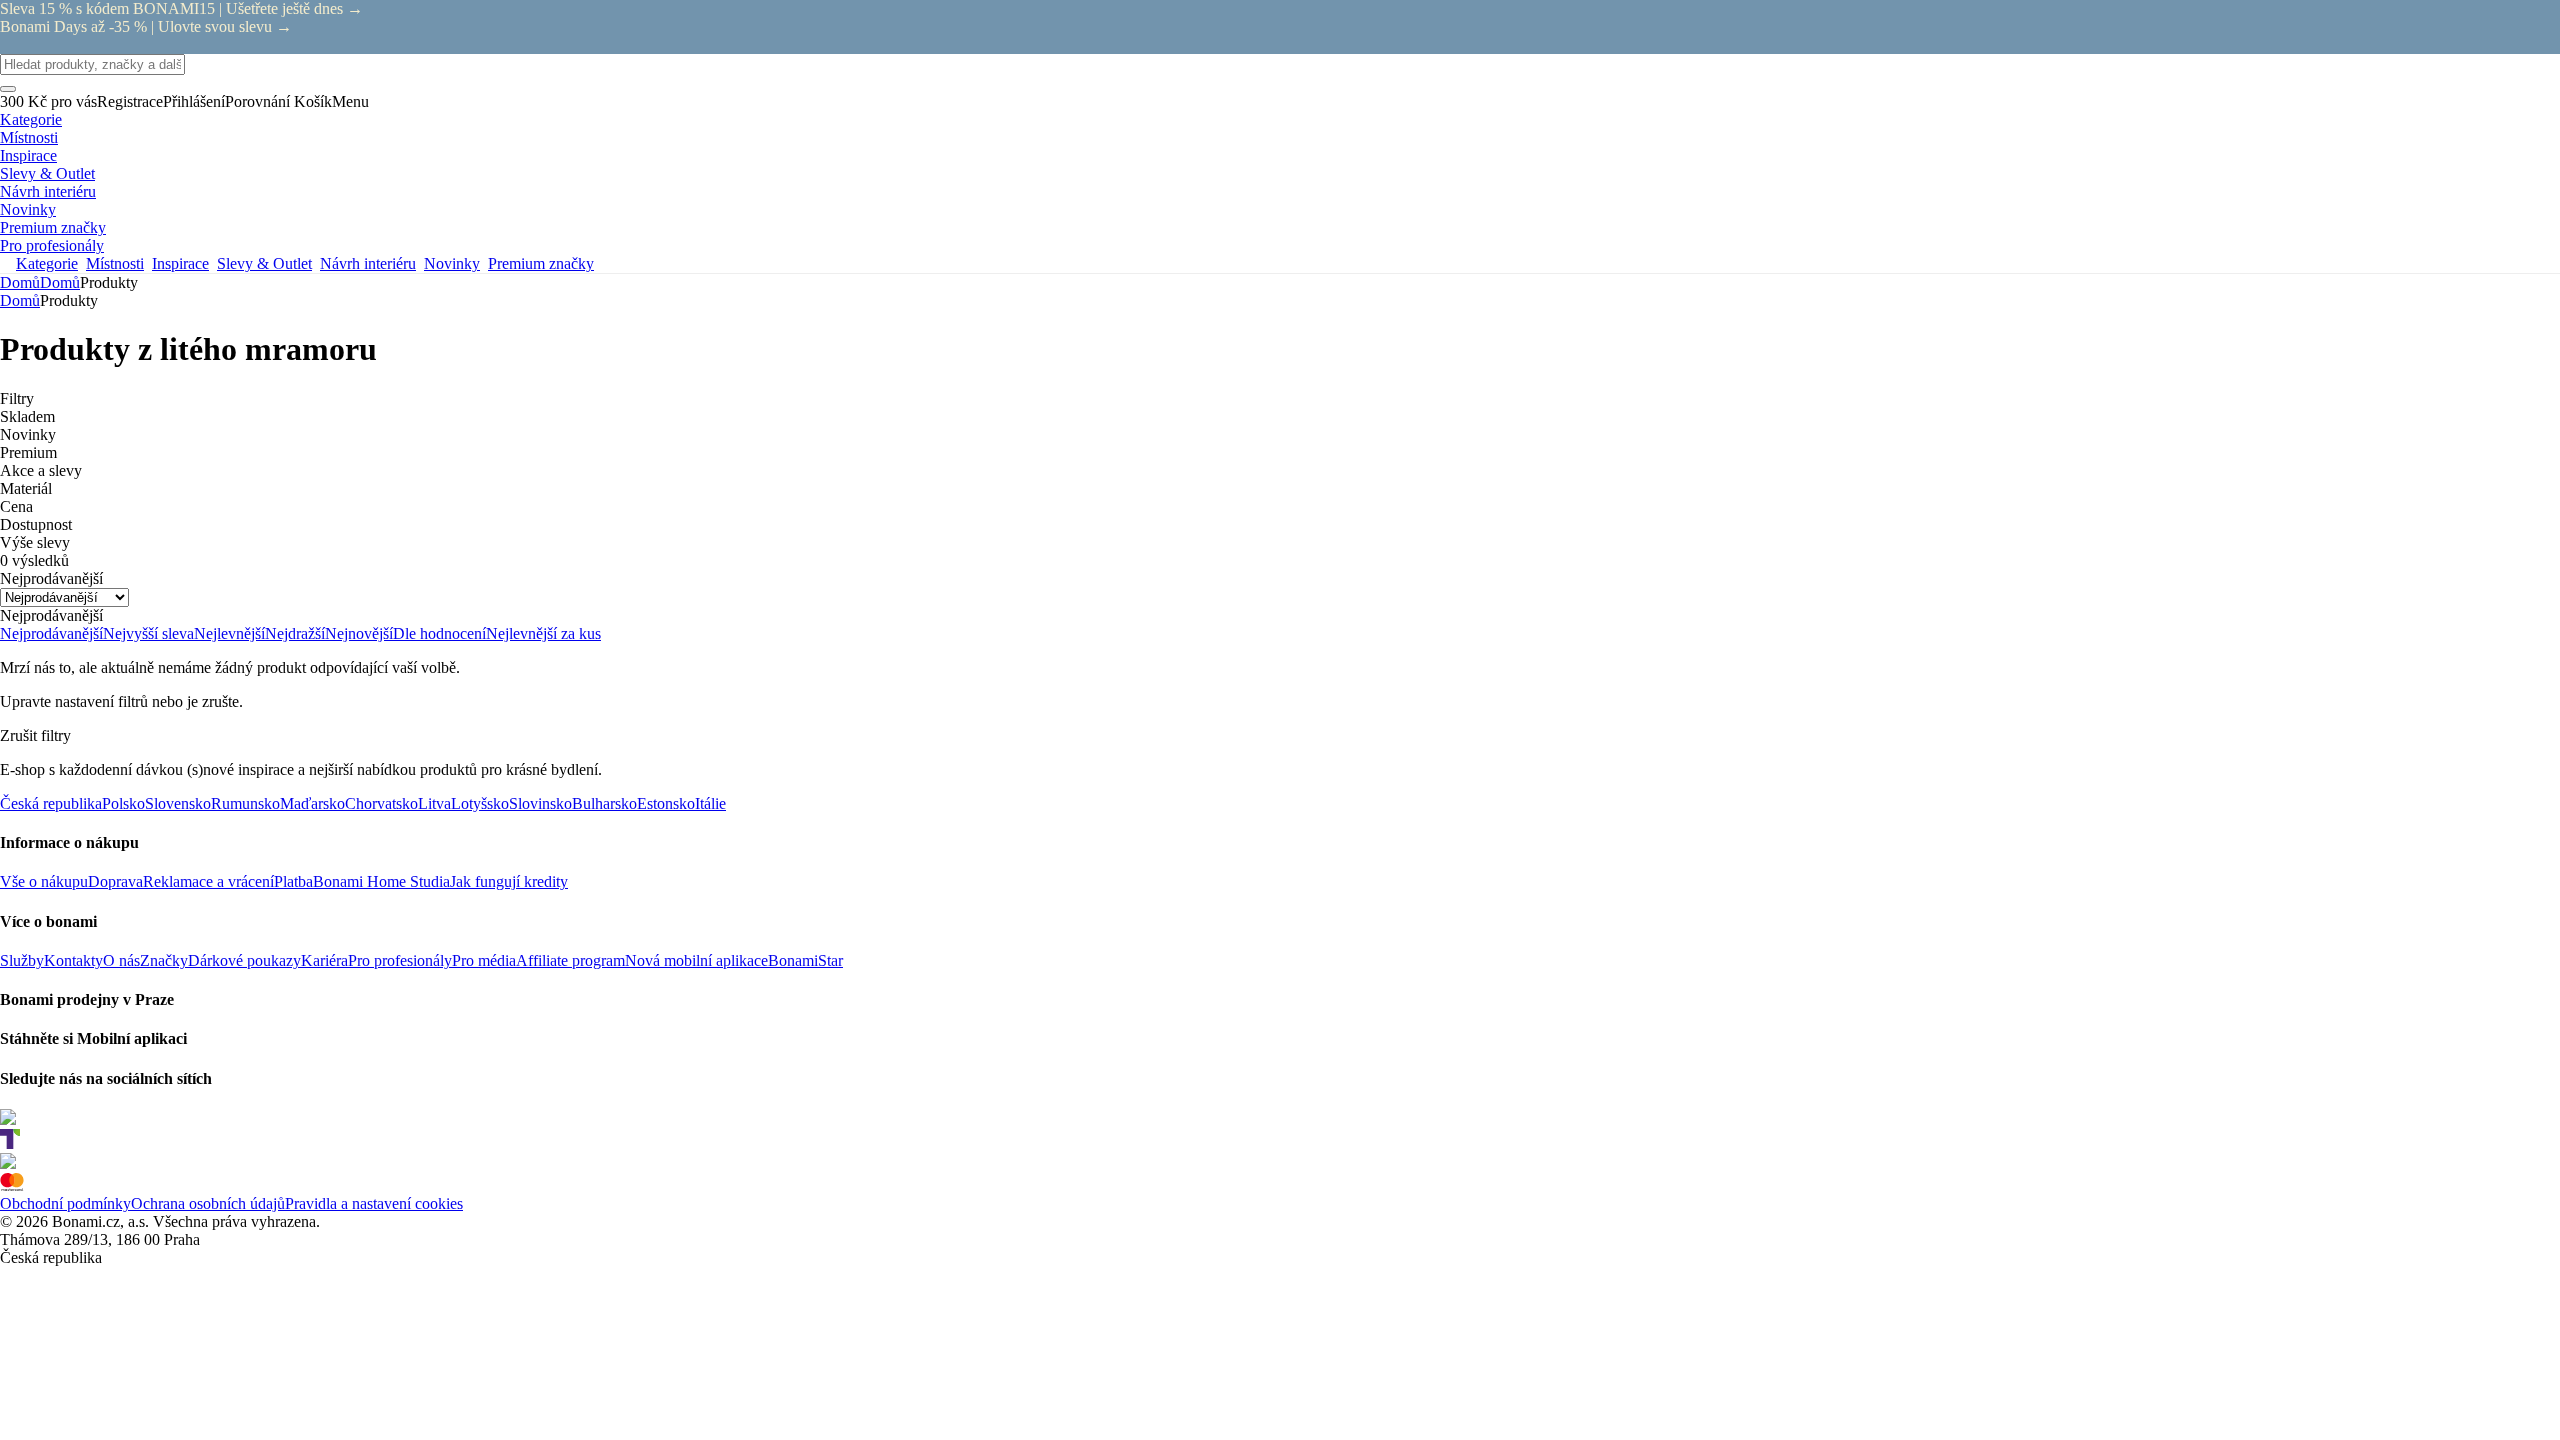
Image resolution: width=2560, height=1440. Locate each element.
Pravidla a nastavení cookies (374, 1203)
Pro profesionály (400, 960)
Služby (22, 960)
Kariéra (324, 960)
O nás (121, 960)
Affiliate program (570, 960)
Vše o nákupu (44, 881)
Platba (293, 881)
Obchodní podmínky (65, 1203)
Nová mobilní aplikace (696, 960)
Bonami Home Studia (381, 881)
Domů (60, 282)
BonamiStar (805, 960)
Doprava (115, 881)
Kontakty (73, 960)
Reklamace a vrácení (208, 881)
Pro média (484, 960)
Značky (164, 960)
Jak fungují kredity (509, 881)
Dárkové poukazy (244, 960)
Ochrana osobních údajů (208, 1203)
